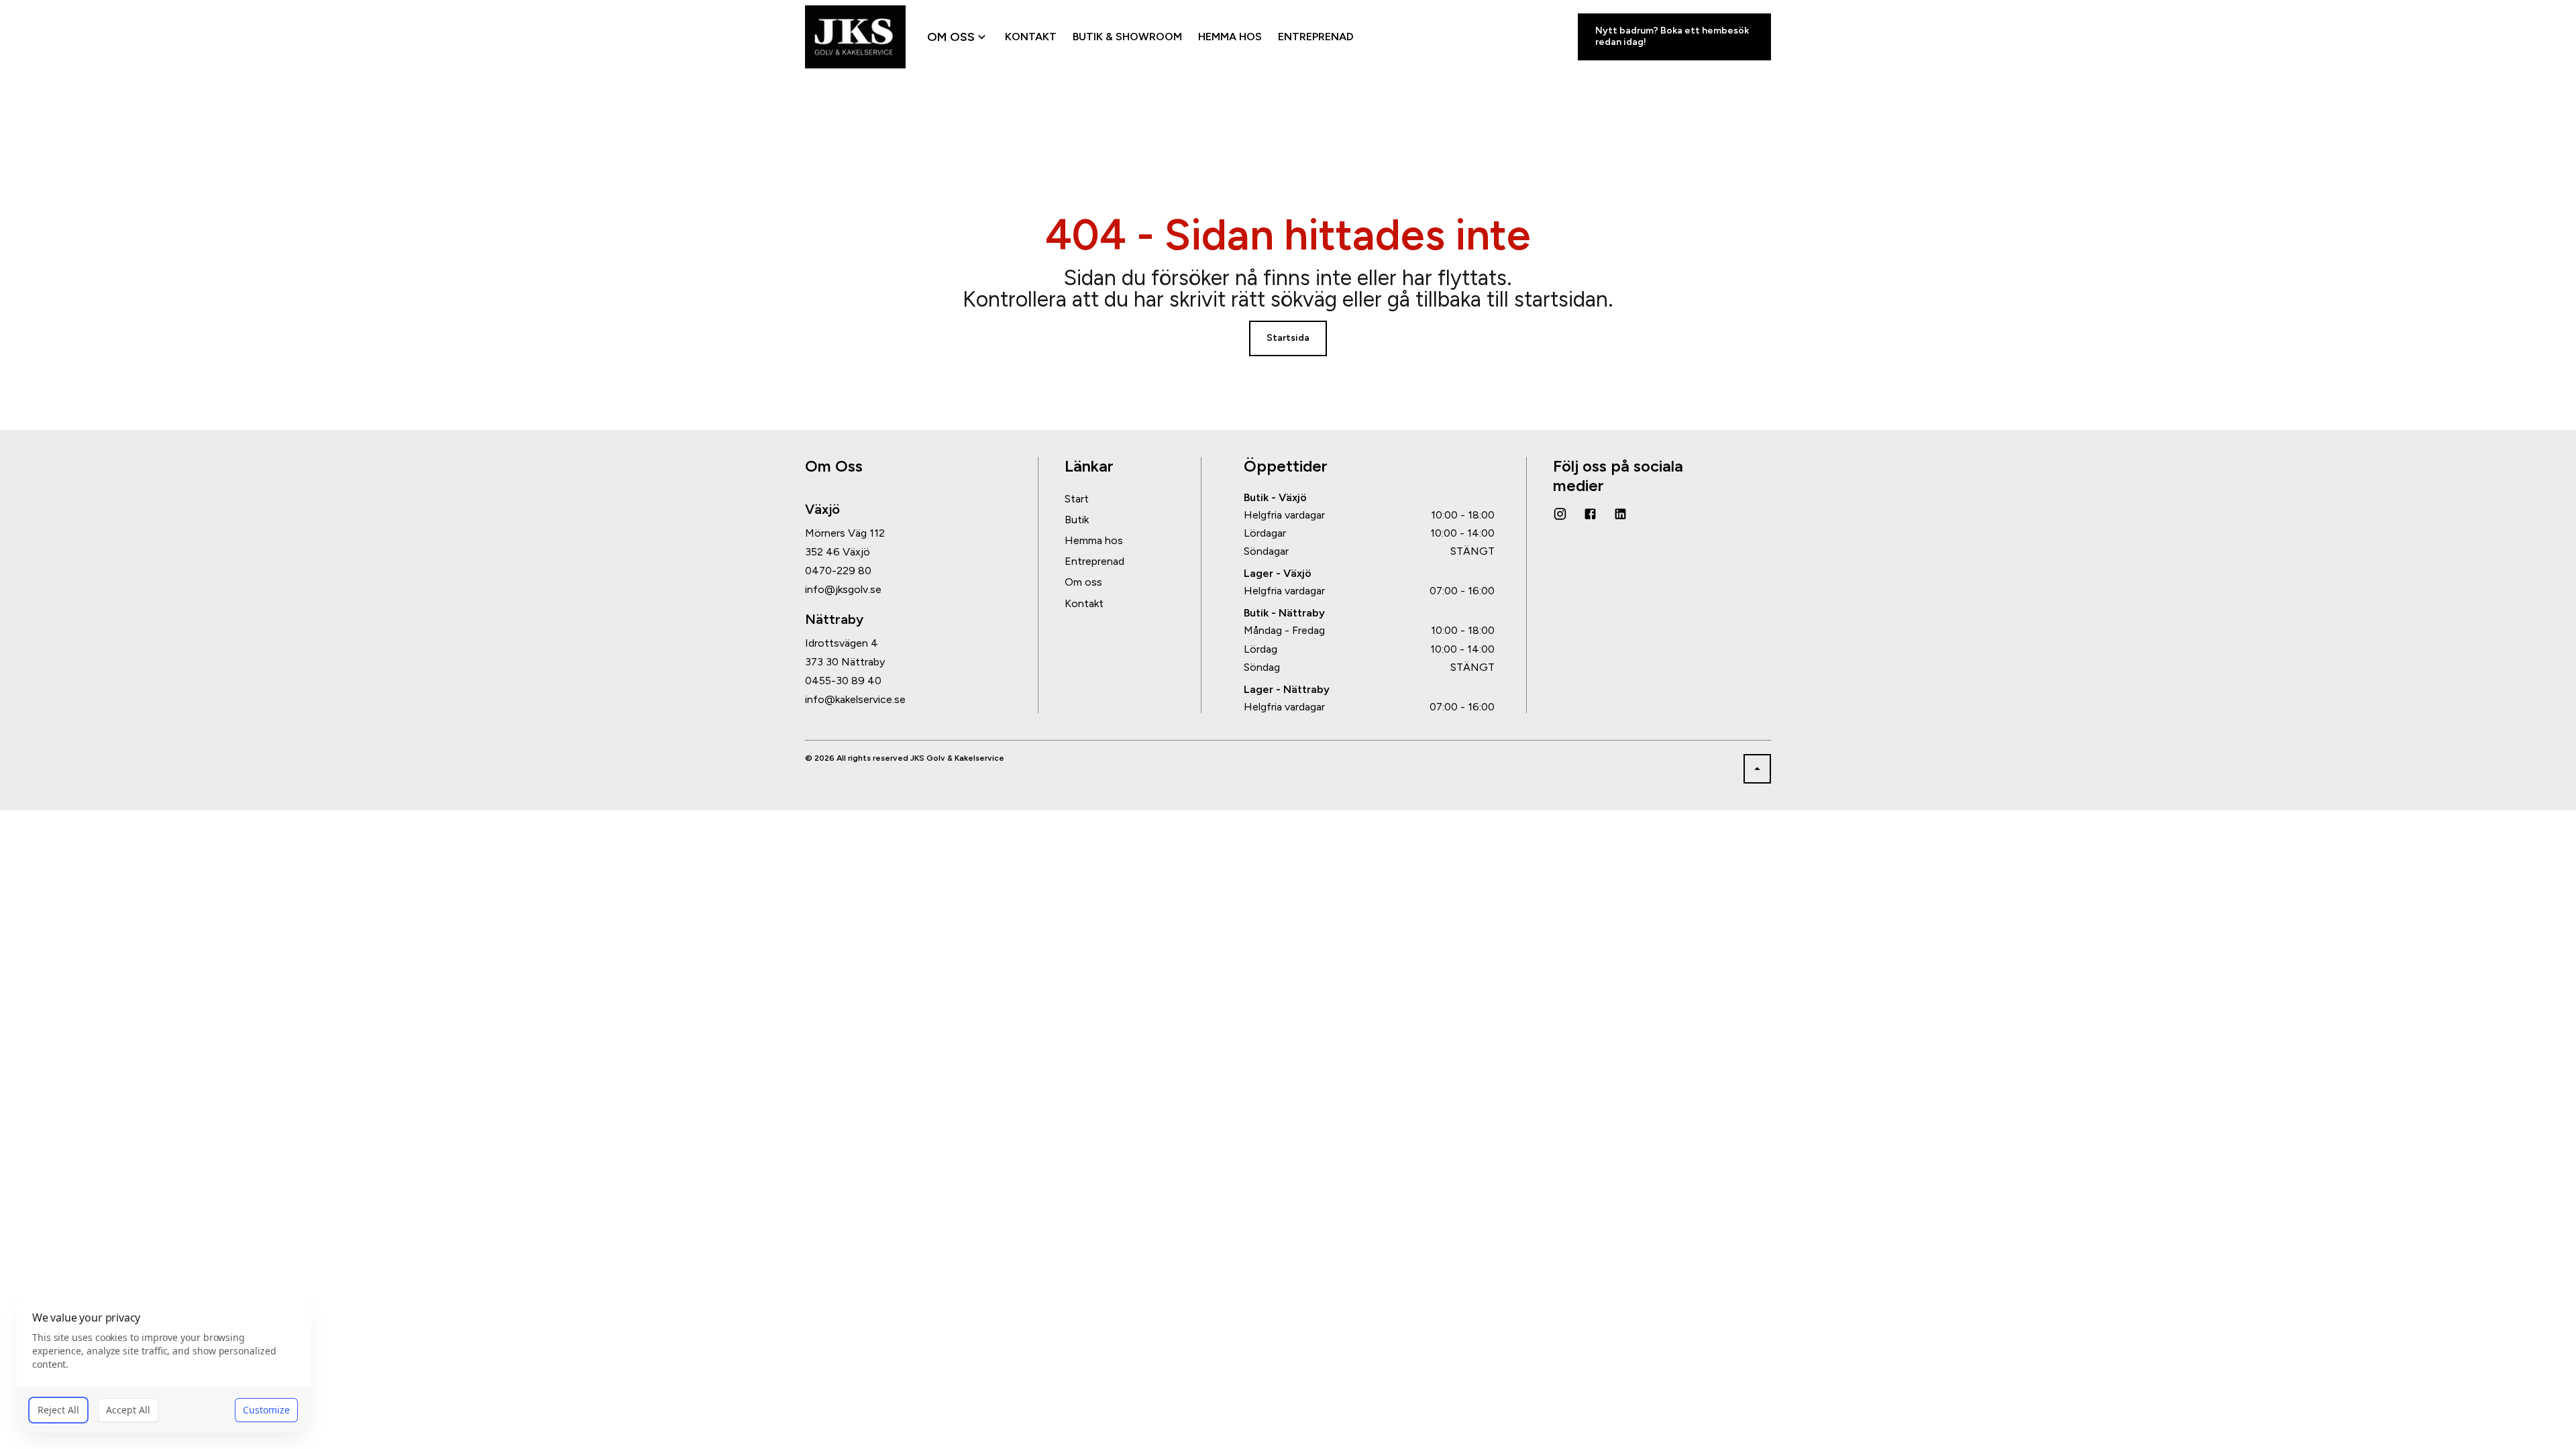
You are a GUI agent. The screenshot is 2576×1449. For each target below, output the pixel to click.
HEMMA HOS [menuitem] (1230, 37)
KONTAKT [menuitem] (1031, 37)
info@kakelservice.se (855, 700)
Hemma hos (1094, 540)
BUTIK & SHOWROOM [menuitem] (1127, 37)
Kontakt (1084, 603)
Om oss (1083, 582)
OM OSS (951, 37)
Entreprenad (1094, 561)
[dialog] (164, 1363)
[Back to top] (1757, 769)
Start (1077, 499)
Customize (266, 1410)
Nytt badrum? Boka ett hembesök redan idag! (1672, 36)
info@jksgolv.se (843, 590)
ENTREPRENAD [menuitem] (1316, 37)
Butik (1077, 520)
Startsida (1288, 338)
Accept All (128, 1410)
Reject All (58, 1410)
